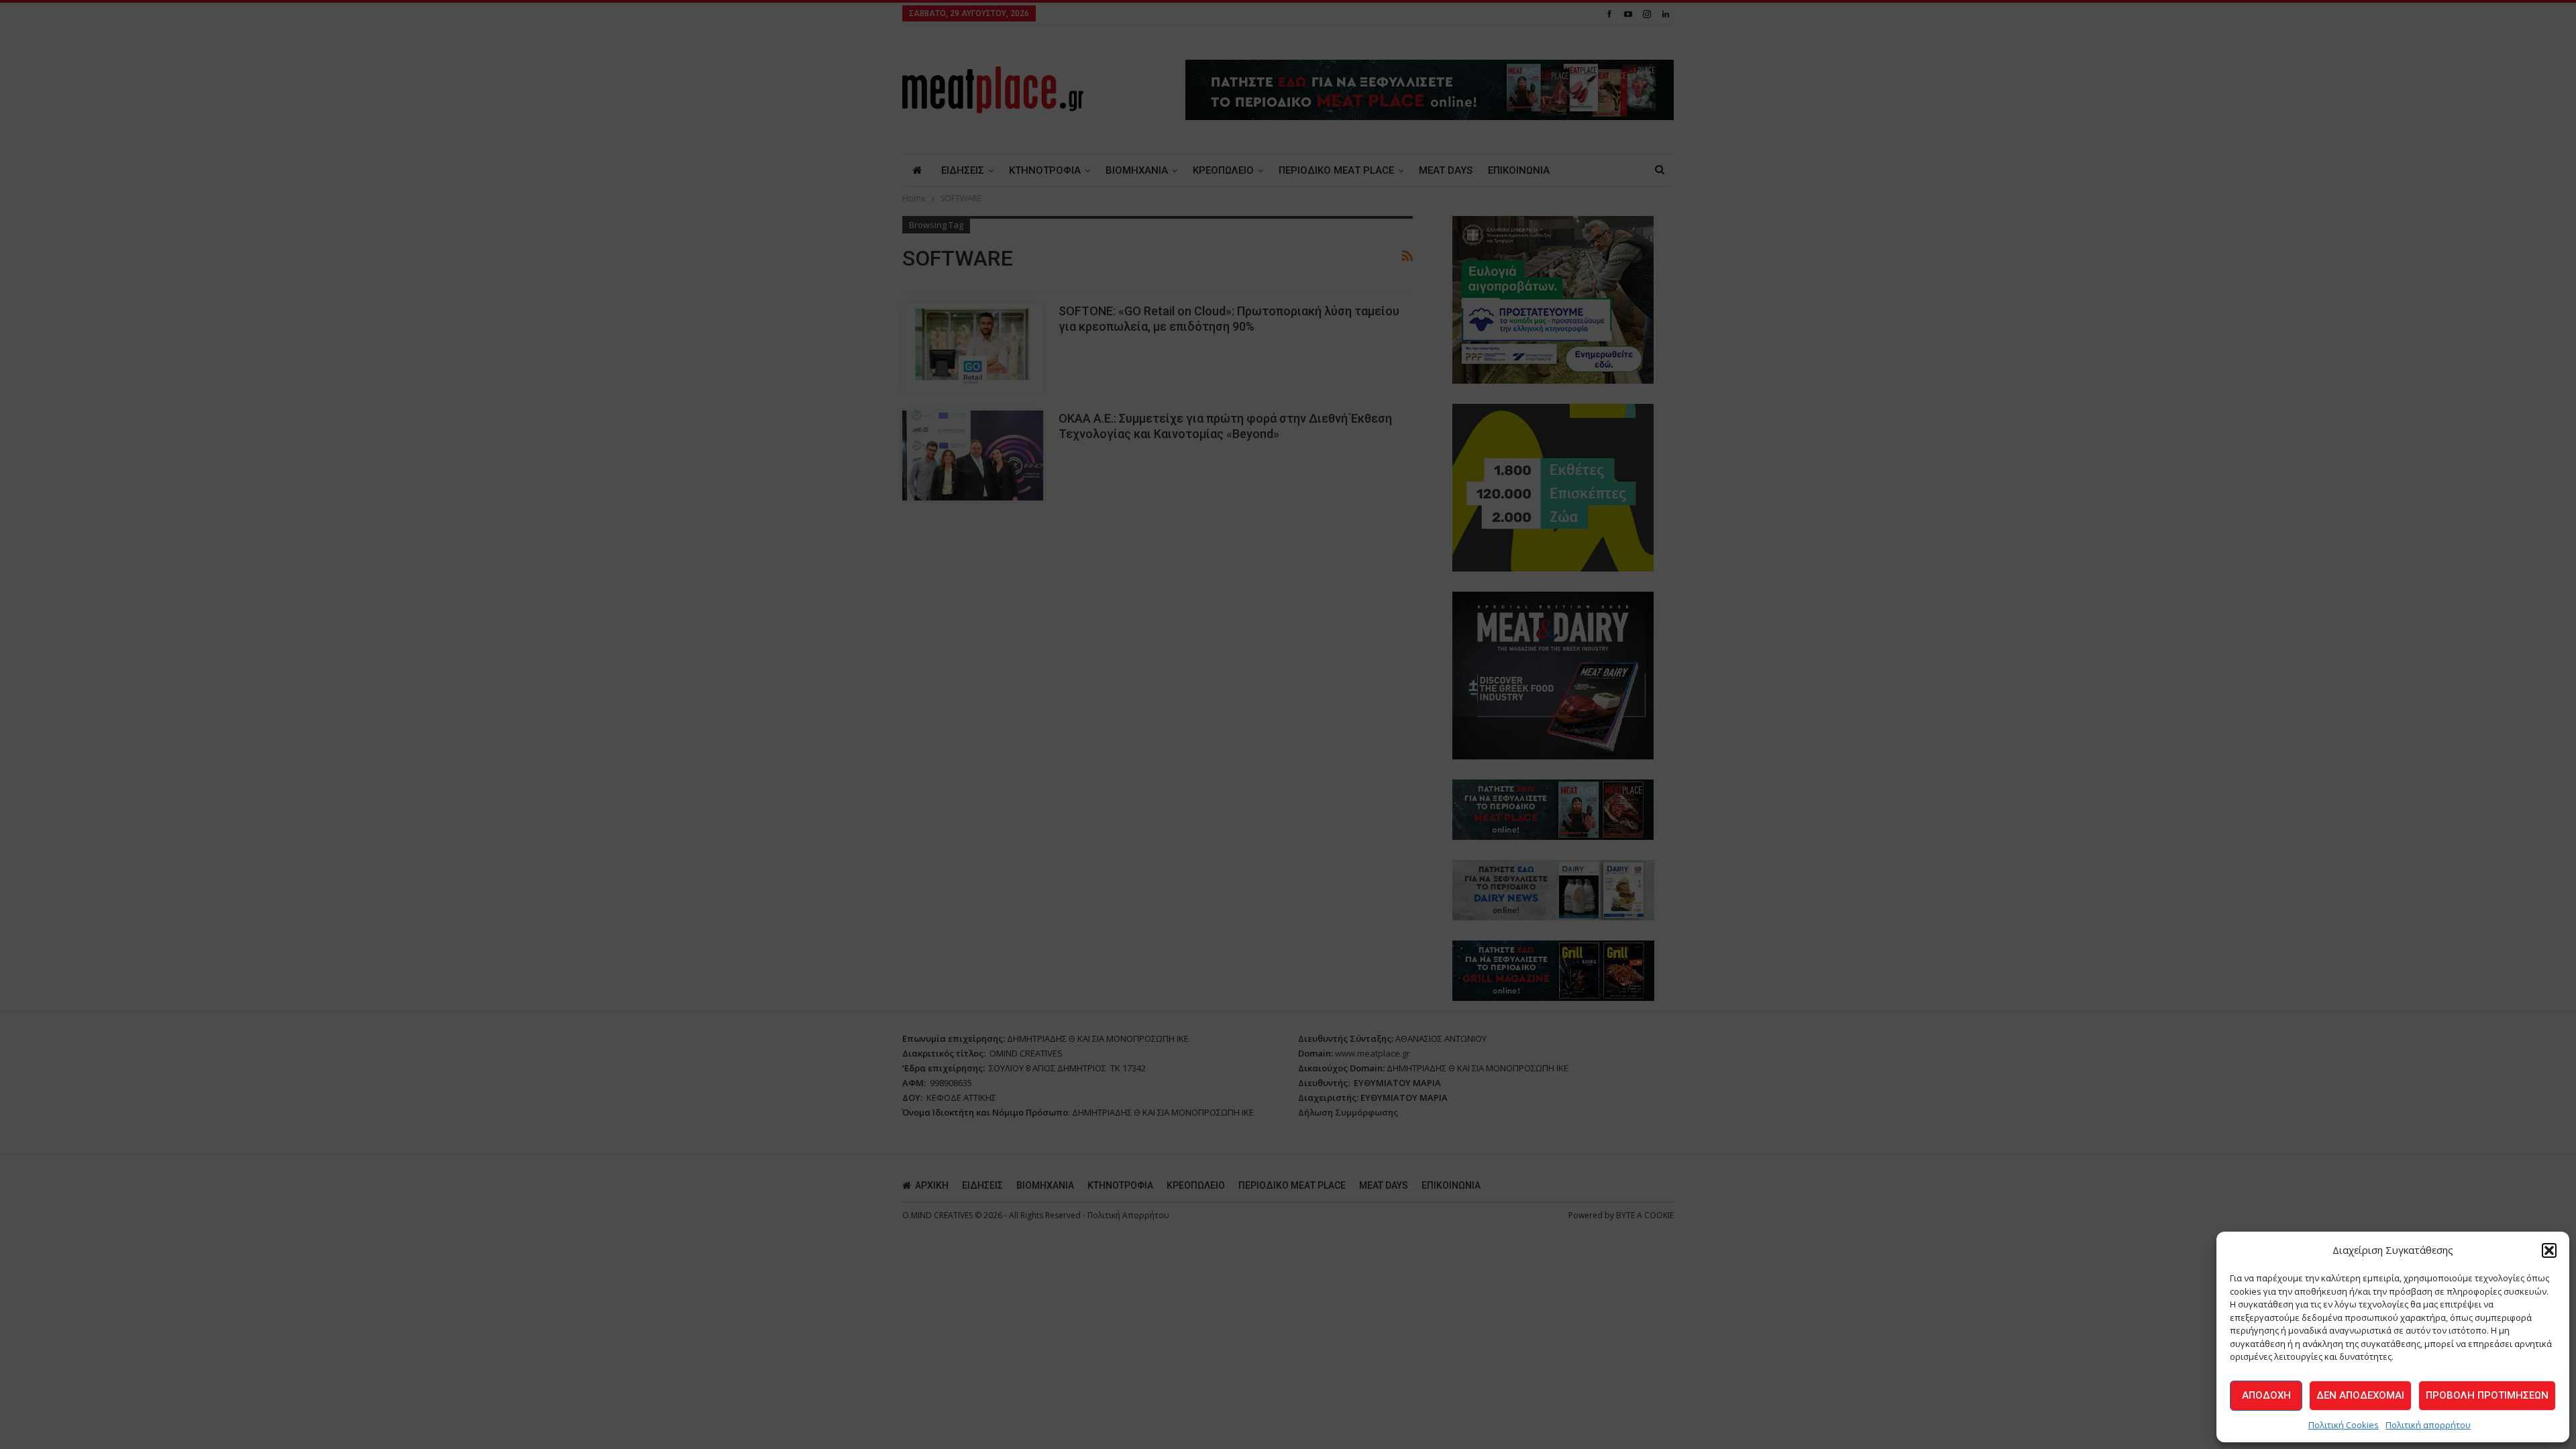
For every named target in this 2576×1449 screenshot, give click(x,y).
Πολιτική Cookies (2344, 1425)
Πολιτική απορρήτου (2428, 1425)
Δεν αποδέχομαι (2360, 1395)
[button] (2549, 1250)
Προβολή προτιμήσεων (2487, 1395)
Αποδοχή (2266, 1395)
